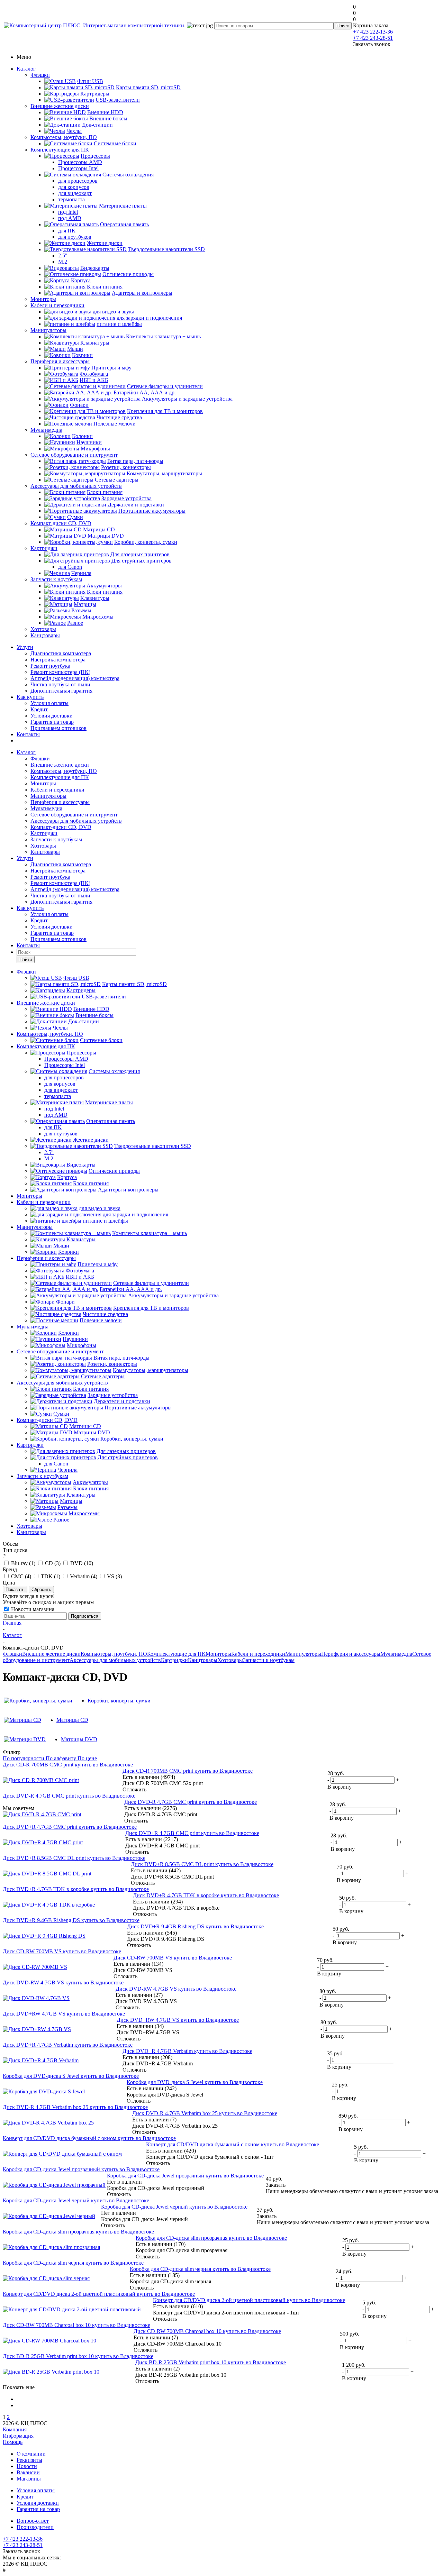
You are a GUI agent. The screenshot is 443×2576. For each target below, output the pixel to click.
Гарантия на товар (52, 722)
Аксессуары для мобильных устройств (76, 486)
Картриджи (44, 548)
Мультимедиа (46, 430)
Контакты (28, 734)
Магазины (29, 2479)
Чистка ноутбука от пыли (60, 684)
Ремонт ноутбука (50, 666)
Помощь (13, 2442)
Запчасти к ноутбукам (56, 579)
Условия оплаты (49, 703)
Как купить (30, 697)
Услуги (25, 647)
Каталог (26, 69)
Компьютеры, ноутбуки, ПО (64, 137)
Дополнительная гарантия (61, 691)
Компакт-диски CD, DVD (61, 523)
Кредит (39, 709)
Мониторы (43, 299)
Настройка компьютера (58, 660)
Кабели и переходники (57, 305)
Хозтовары (43, 629)
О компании (31, 2454)
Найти (26, 960)
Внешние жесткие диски (60, 106)
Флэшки (40, 75)
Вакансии (28, 2472)
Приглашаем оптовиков (58, 728)
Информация (18, 2436)
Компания (15, 2429)
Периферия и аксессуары (60, 361)
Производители (35, 2527)
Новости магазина (32, 1609)
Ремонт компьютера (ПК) (60, 672)
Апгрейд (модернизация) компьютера (75, 678)
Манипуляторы (48, 330)
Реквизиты (29, 2460)
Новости (27, 2466)
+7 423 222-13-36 (373, 32)
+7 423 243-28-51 (373, 38)
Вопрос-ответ (33, 2521)
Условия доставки (52, 716)
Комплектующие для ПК (60, 150)
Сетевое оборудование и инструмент (74, 455)
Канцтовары (45, 635)
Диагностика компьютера (61, 653)
